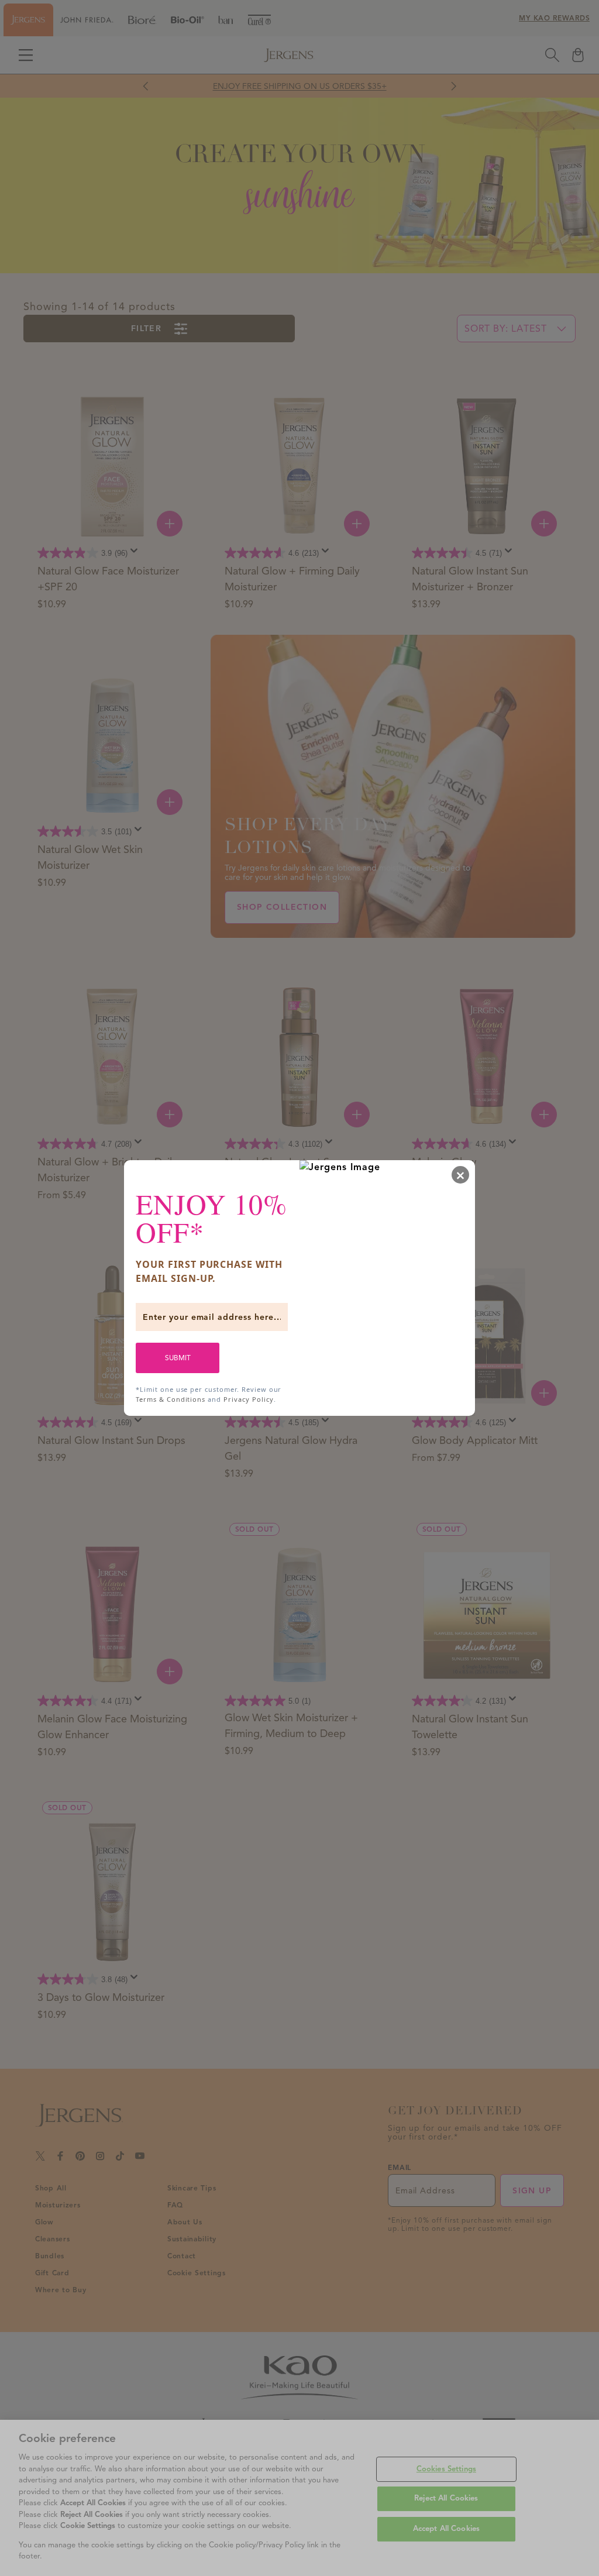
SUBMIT (178, 1358)
